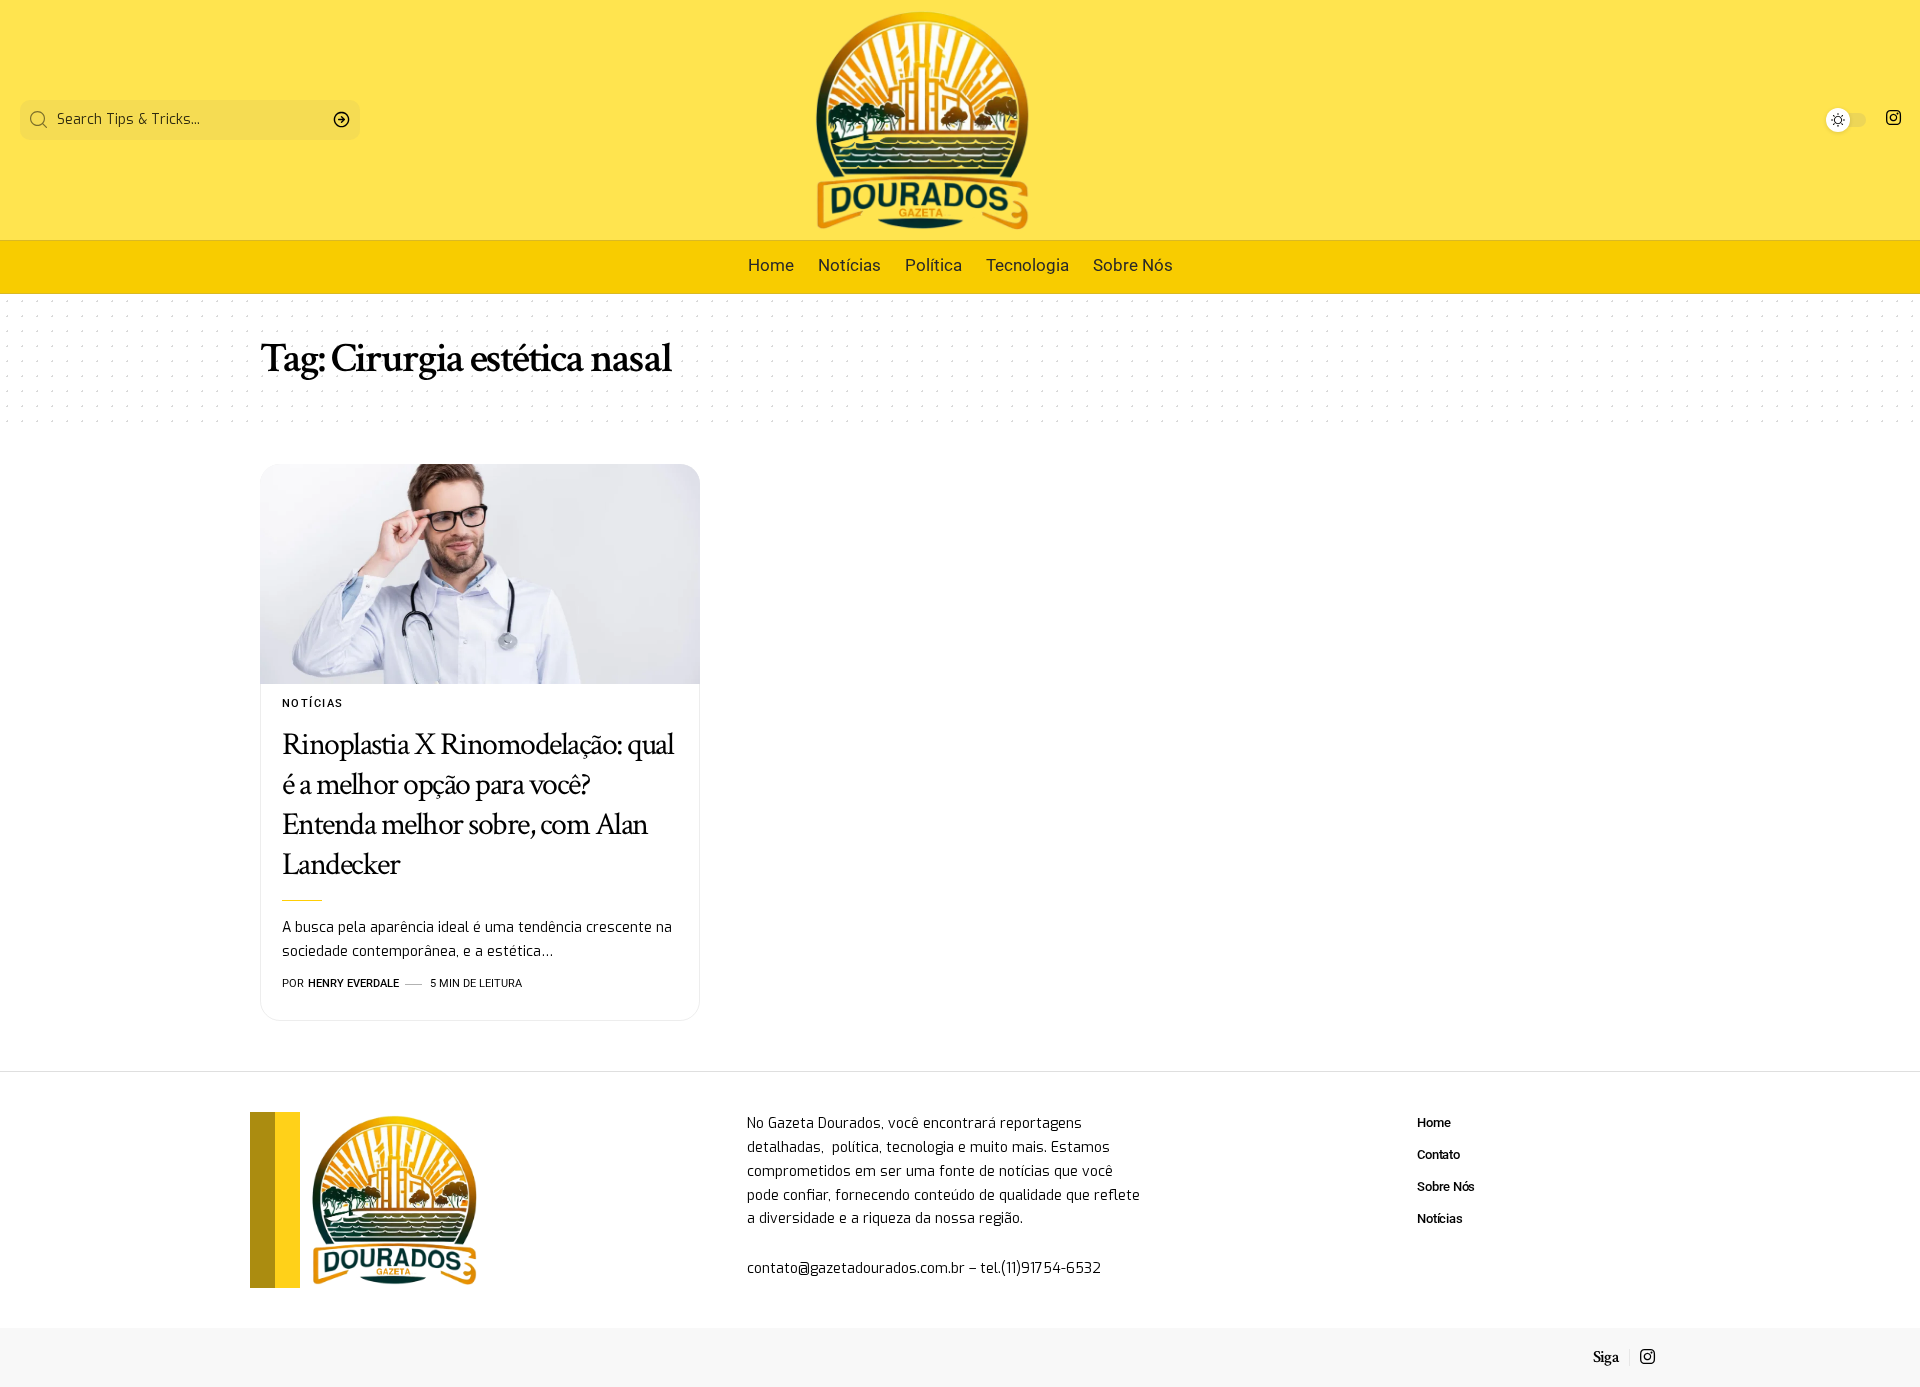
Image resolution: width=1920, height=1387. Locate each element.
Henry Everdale (353, 983)
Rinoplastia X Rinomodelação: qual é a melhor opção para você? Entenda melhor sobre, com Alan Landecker (478, 804)
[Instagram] (1893, 118)
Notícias (313, 703)
